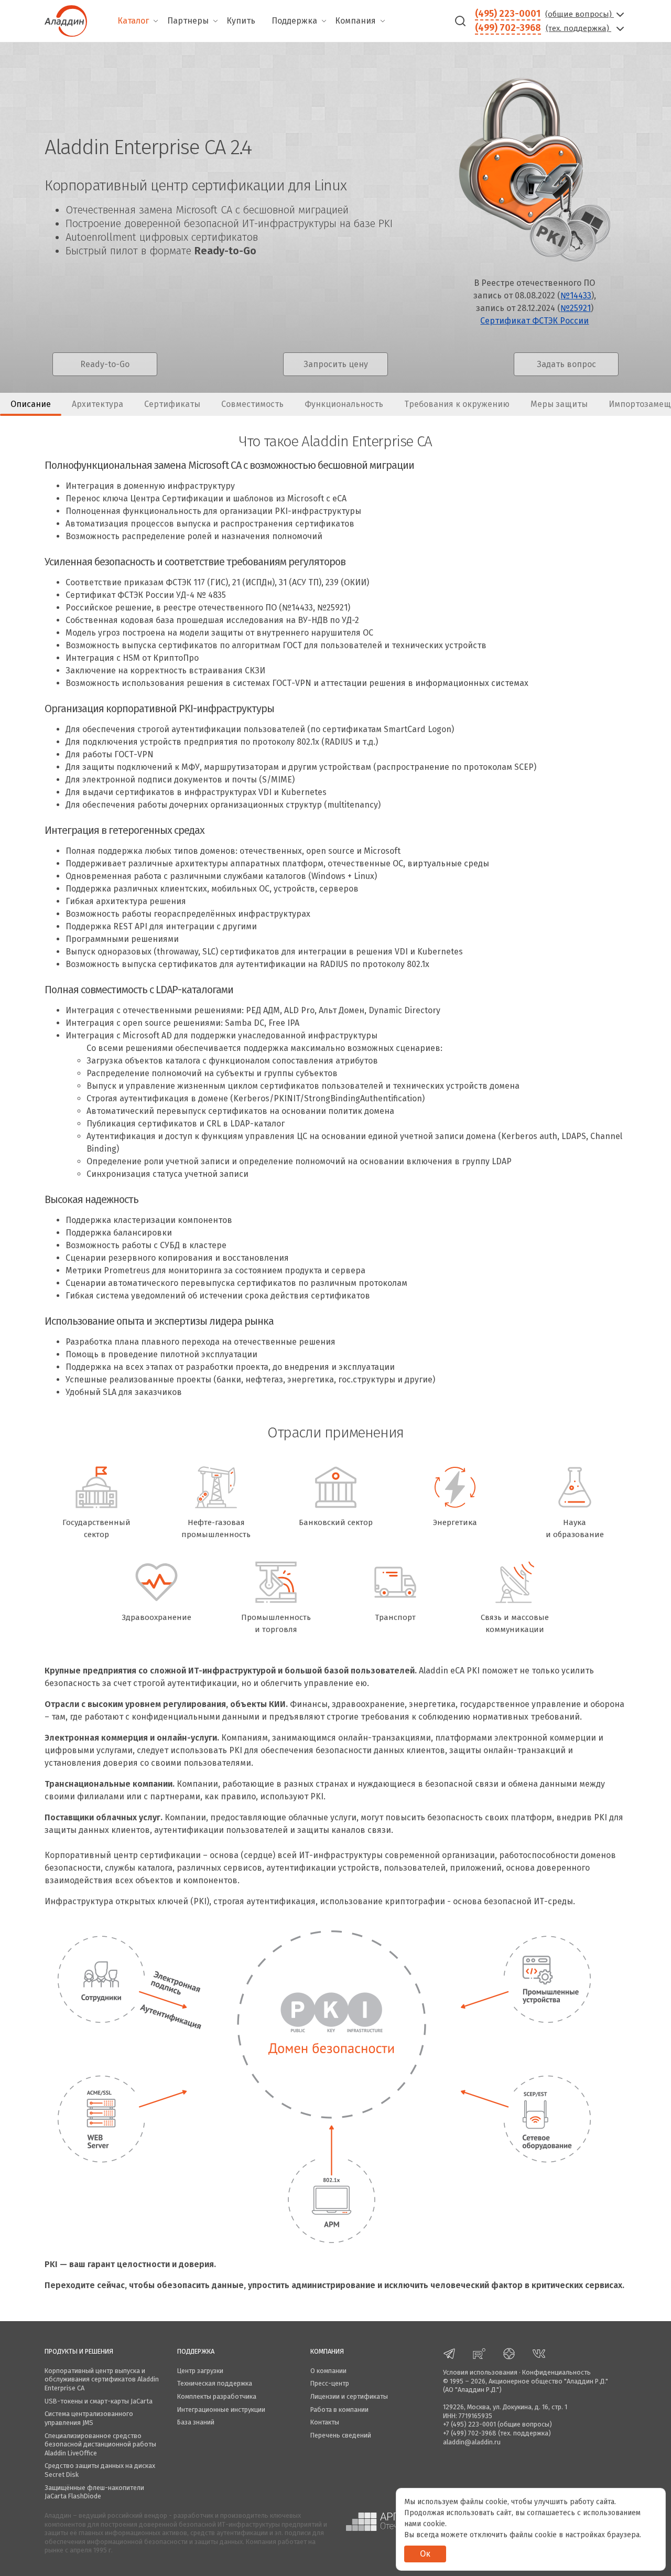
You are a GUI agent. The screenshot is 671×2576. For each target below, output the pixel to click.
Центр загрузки (200, 2371)
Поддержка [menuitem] (294, 21)
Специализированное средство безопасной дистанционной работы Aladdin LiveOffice (100, 2444)
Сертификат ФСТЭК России (534, 321)
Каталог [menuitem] (133, 21)
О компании (328, 2371)
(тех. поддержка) (578, 28)
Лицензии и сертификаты (349, 2396)
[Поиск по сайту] (460, 21)
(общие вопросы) (580, 14)
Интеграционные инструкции (221, 2409)
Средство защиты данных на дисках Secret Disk (100, 2470)
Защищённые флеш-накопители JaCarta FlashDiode (94, 2492)
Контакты (325, 2422)
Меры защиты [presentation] (559, 404)
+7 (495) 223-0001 (469, 2424)
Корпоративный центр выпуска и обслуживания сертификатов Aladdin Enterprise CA (102, 2379)
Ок (425, 2554)
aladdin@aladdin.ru (472, 2442)
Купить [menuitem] (241, 21)
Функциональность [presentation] (344, 404)
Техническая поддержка (215, 2383)
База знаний (196, 2422)
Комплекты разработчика (217, 2396)
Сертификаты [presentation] (172, 404)
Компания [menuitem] (355, 21)
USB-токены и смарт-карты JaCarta (99, 2401)
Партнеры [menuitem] (188, 21)
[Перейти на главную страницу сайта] (66, 20)
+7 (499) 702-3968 (470, 2433)
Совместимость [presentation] (252, 404)
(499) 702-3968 (508, 28)
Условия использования (480, 2372)
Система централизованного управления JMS (89, 2418)
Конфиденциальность (556, 2372)
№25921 (576, 308)
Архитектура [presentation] (98, 404)
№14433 (576, 296)
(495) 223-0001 (508, 14)
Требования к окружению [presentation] (457, 404)
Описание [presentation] (31, 404)
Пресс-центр (330, 2383)
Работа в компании (339, 2409)
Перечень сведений (341, 2435)
